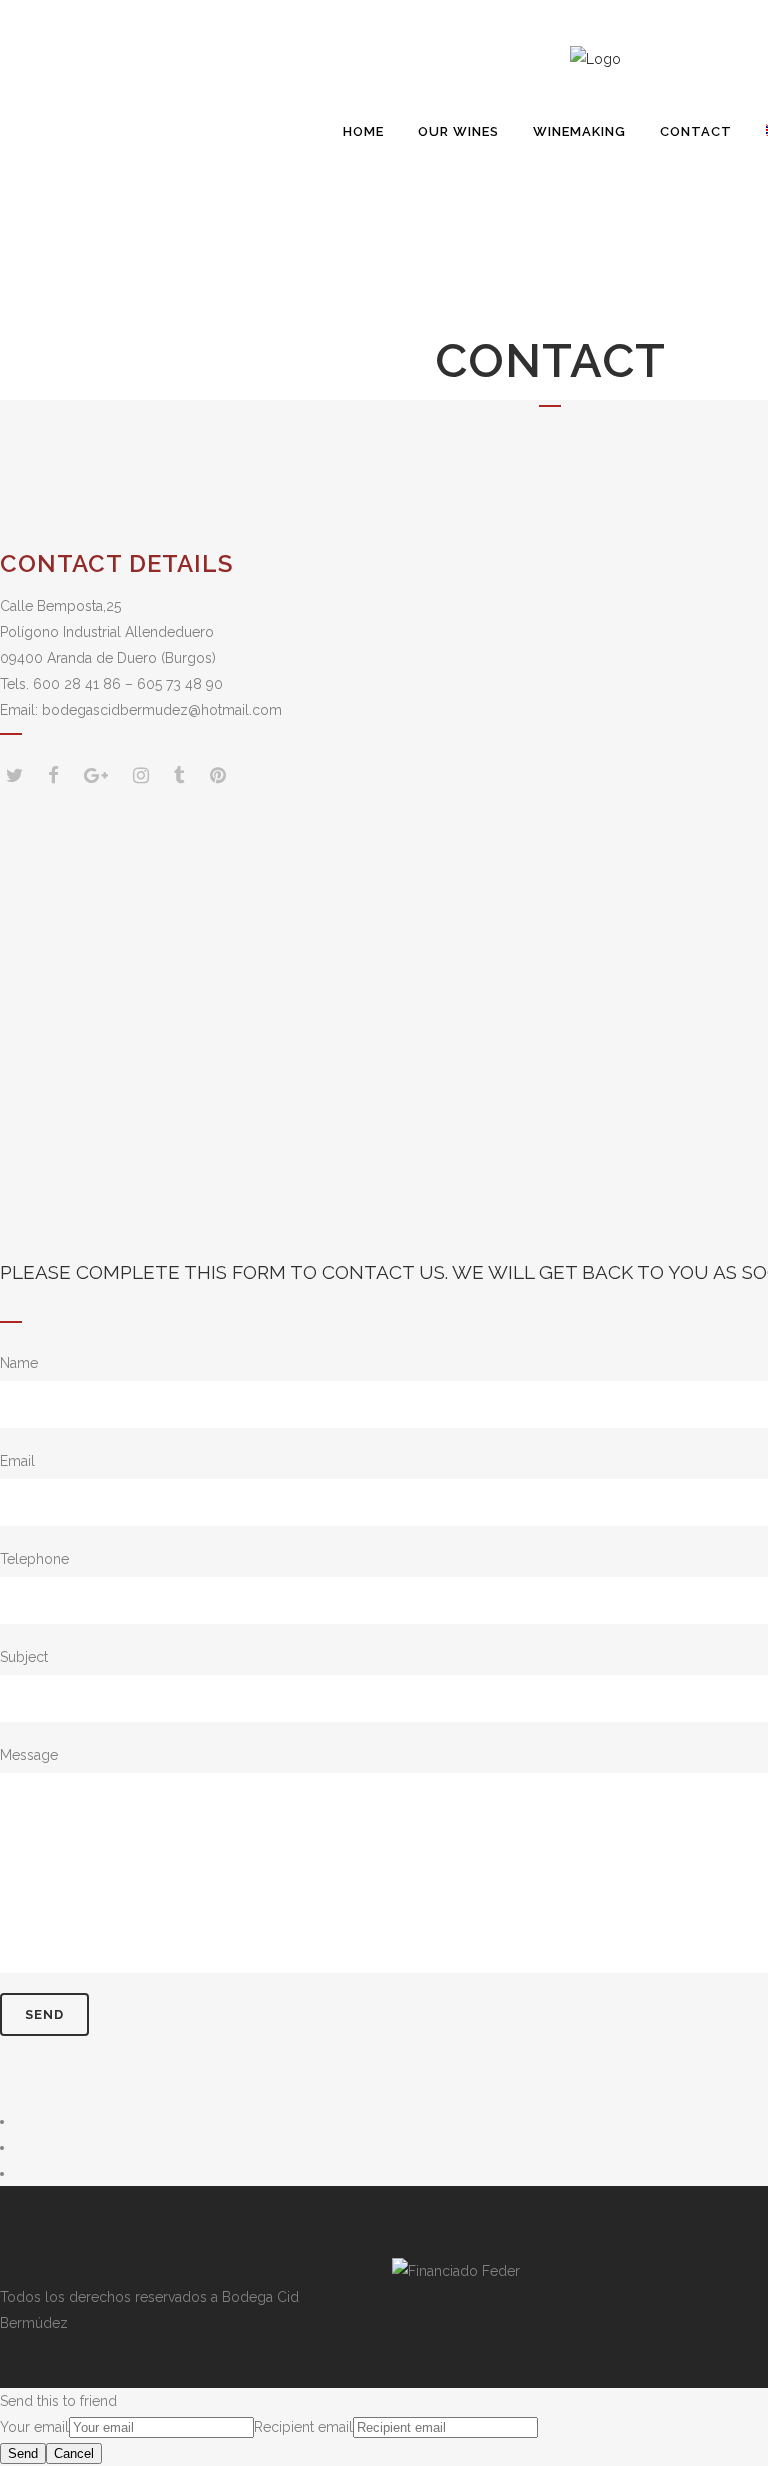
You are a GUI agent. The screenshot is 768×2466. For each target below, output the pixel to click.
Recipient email (303, 2427)
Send (23, 2453)
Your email (34, 2427)
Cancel (74, 2453)
